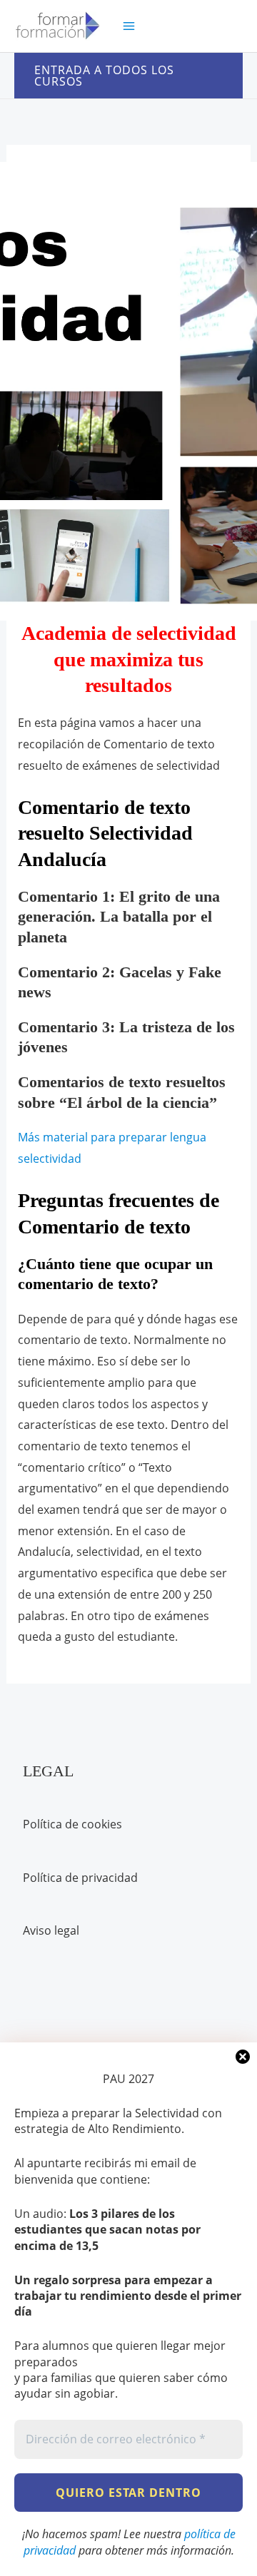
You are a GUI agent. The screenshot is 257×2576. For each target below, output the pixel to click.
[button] (128, 76)
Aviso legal (51, 1930)
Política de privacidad (80, 1878)
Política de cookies (72, 1824)
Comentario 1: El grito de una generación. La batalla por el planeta (119, 917)
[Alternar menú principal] (129, 26)
